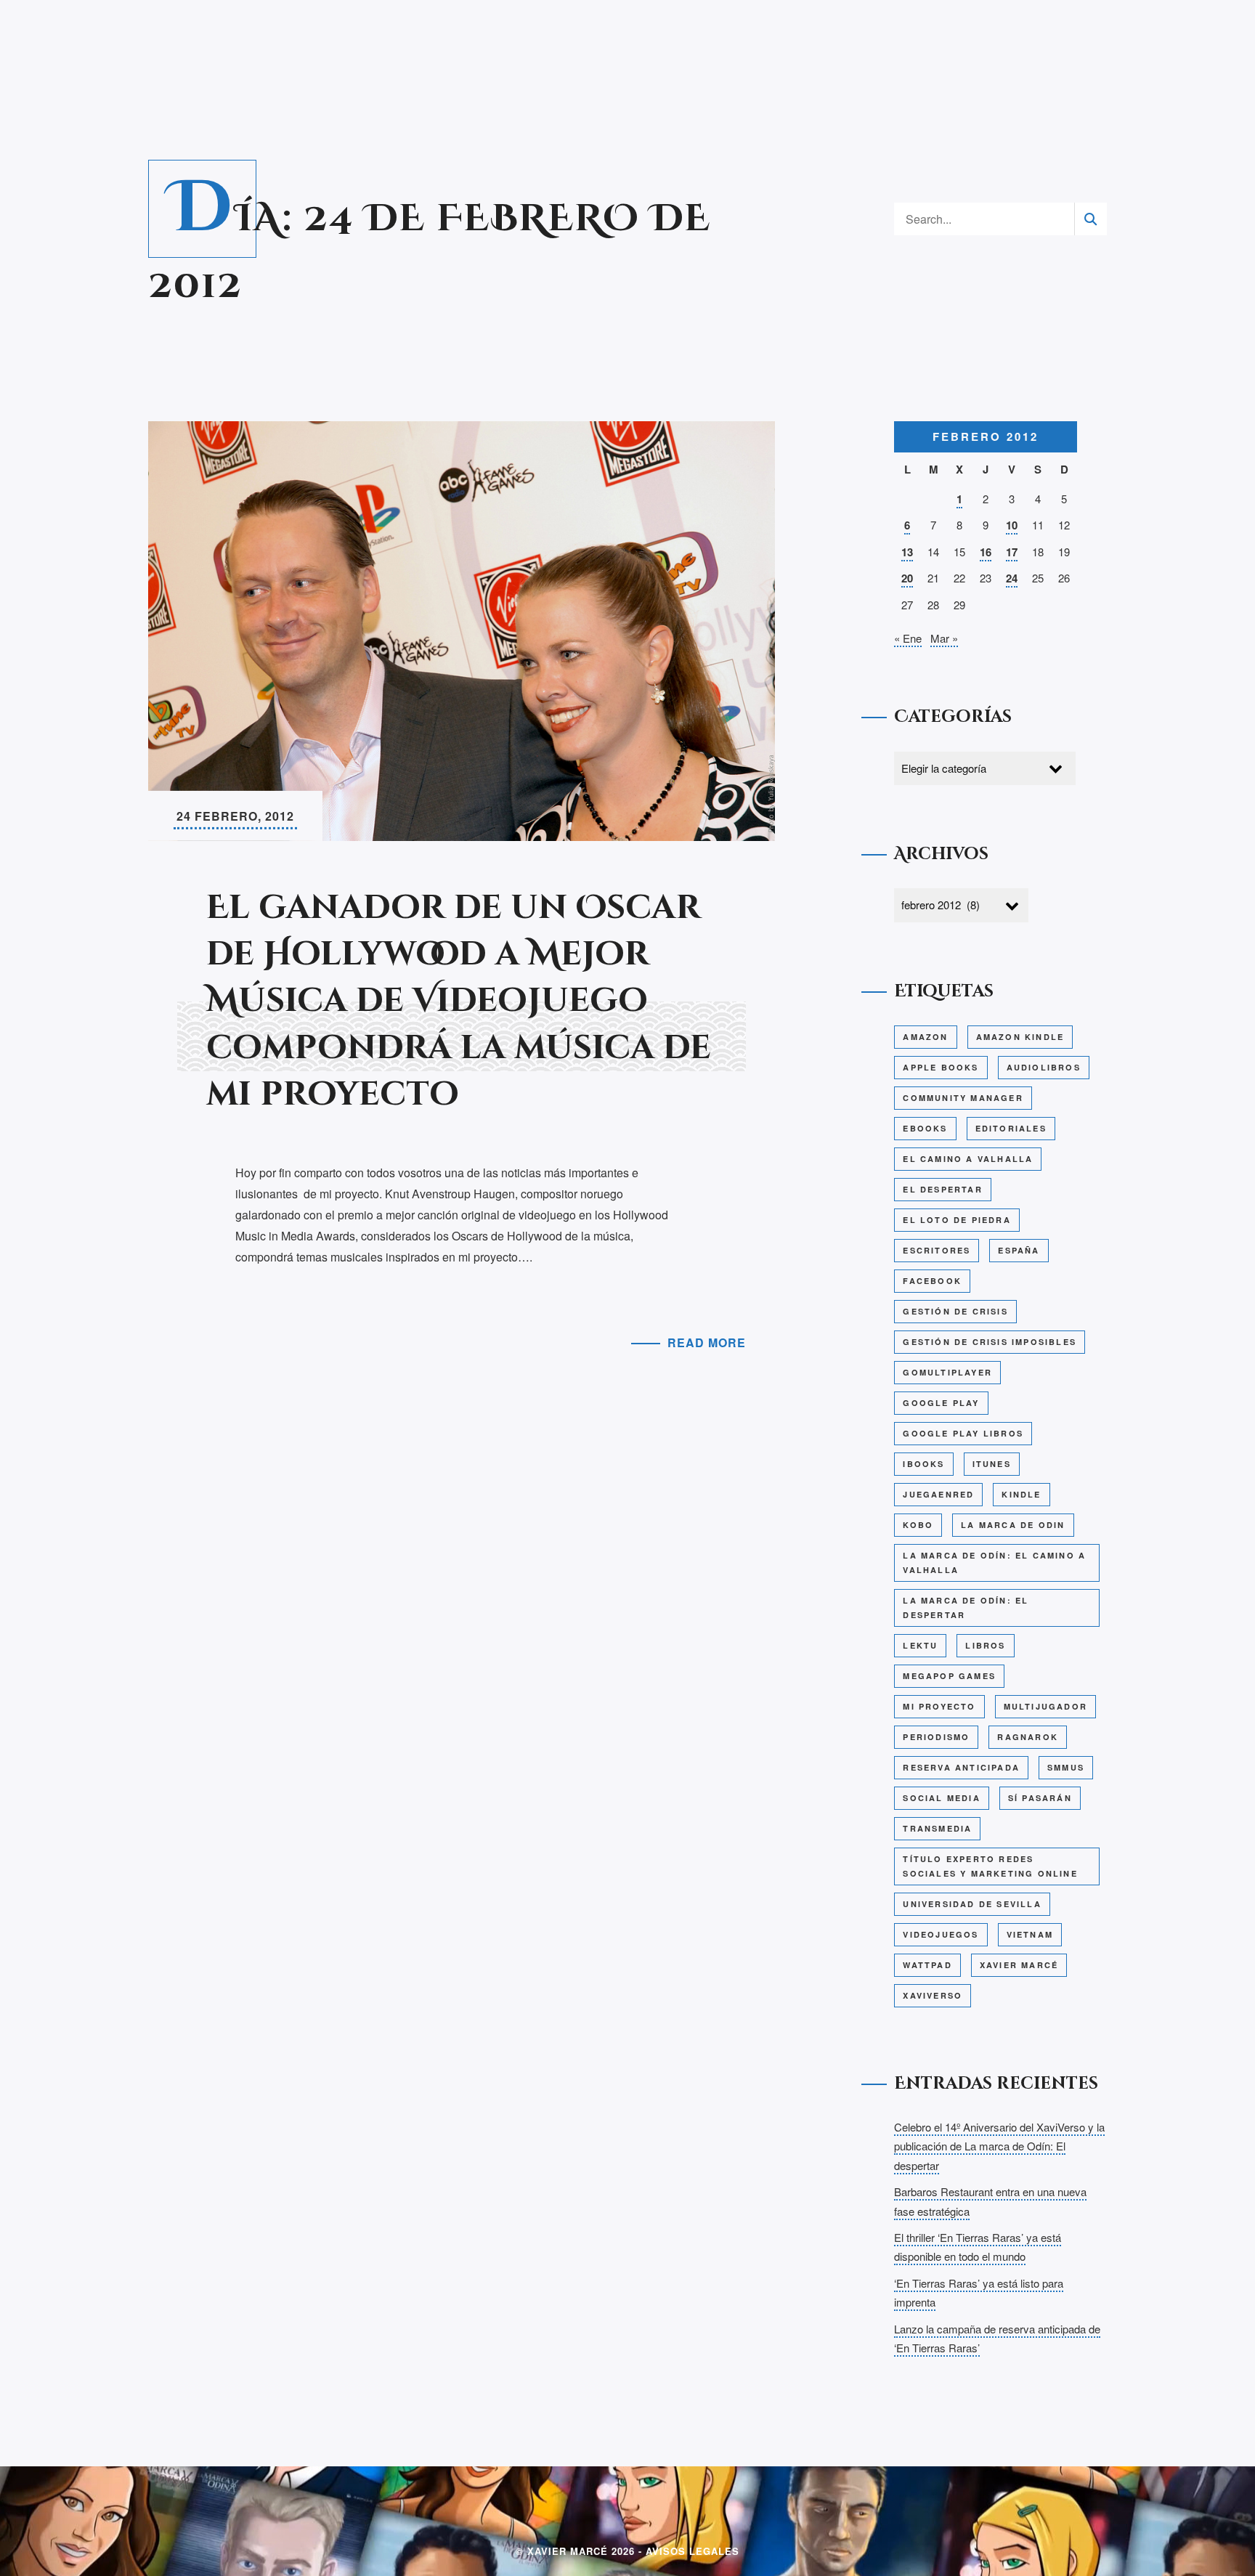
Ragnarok (1028, 1737)
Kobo (918, 1525)
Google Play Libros (963, 1433)
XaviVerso (933, 1995)
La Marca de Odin (1013, 1525)
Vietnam (1030, 1934)
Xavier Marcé (1019, 1965)
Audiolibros (1044, 1067)
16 (986, 552)
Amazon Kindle (1020, 1037)
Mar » (944, 638)
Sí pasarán (1040, 1798)
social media (941, 1798)
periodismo (936, 1737)
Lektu (920, 1645)
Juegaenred (938, 1494)
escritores (937, 1250)
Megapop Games (949, 1676)
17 (1012, 552)
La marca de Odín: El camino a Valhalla (994, 1563)
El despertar (942, 1189)
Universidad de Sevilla (972, 1904)
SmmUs (1066, 1767)
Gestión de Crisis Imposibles (990, 1342)
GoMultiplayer (947, 1372)
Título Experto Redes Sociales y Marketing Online (990, 1866)
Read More (707, 1342)
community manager (963, 1098)
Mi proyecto (939, 1706)
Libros (985, 1645)
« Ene (908, 638)
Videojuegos (941, 1934)
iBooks (923, 1464)
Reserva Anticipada (961, 1767)
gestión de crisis (955, 1311)
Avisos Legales (693, 2551)
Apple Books (941, 1067)
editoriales (1011, 1128)
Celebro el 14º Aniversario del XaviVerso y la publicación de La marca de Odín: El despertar (999, 2146)
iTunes (992, 1464)
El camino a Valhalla (968, 1159)
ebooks (925, 1128)
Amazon (925, 1037)
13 (907, 552)
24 (1012, 578)
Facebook (932, 1281)
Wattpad (927, 1965)
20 (907, 578)
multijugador (1045, 1706)
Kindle (1021, 1494)
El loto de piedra (957, 1220)
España (1019, 1250)
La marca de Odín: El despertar (966, 1608)
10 (1012, 525)
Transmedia (937, 1828)
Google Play (941, 1403)
